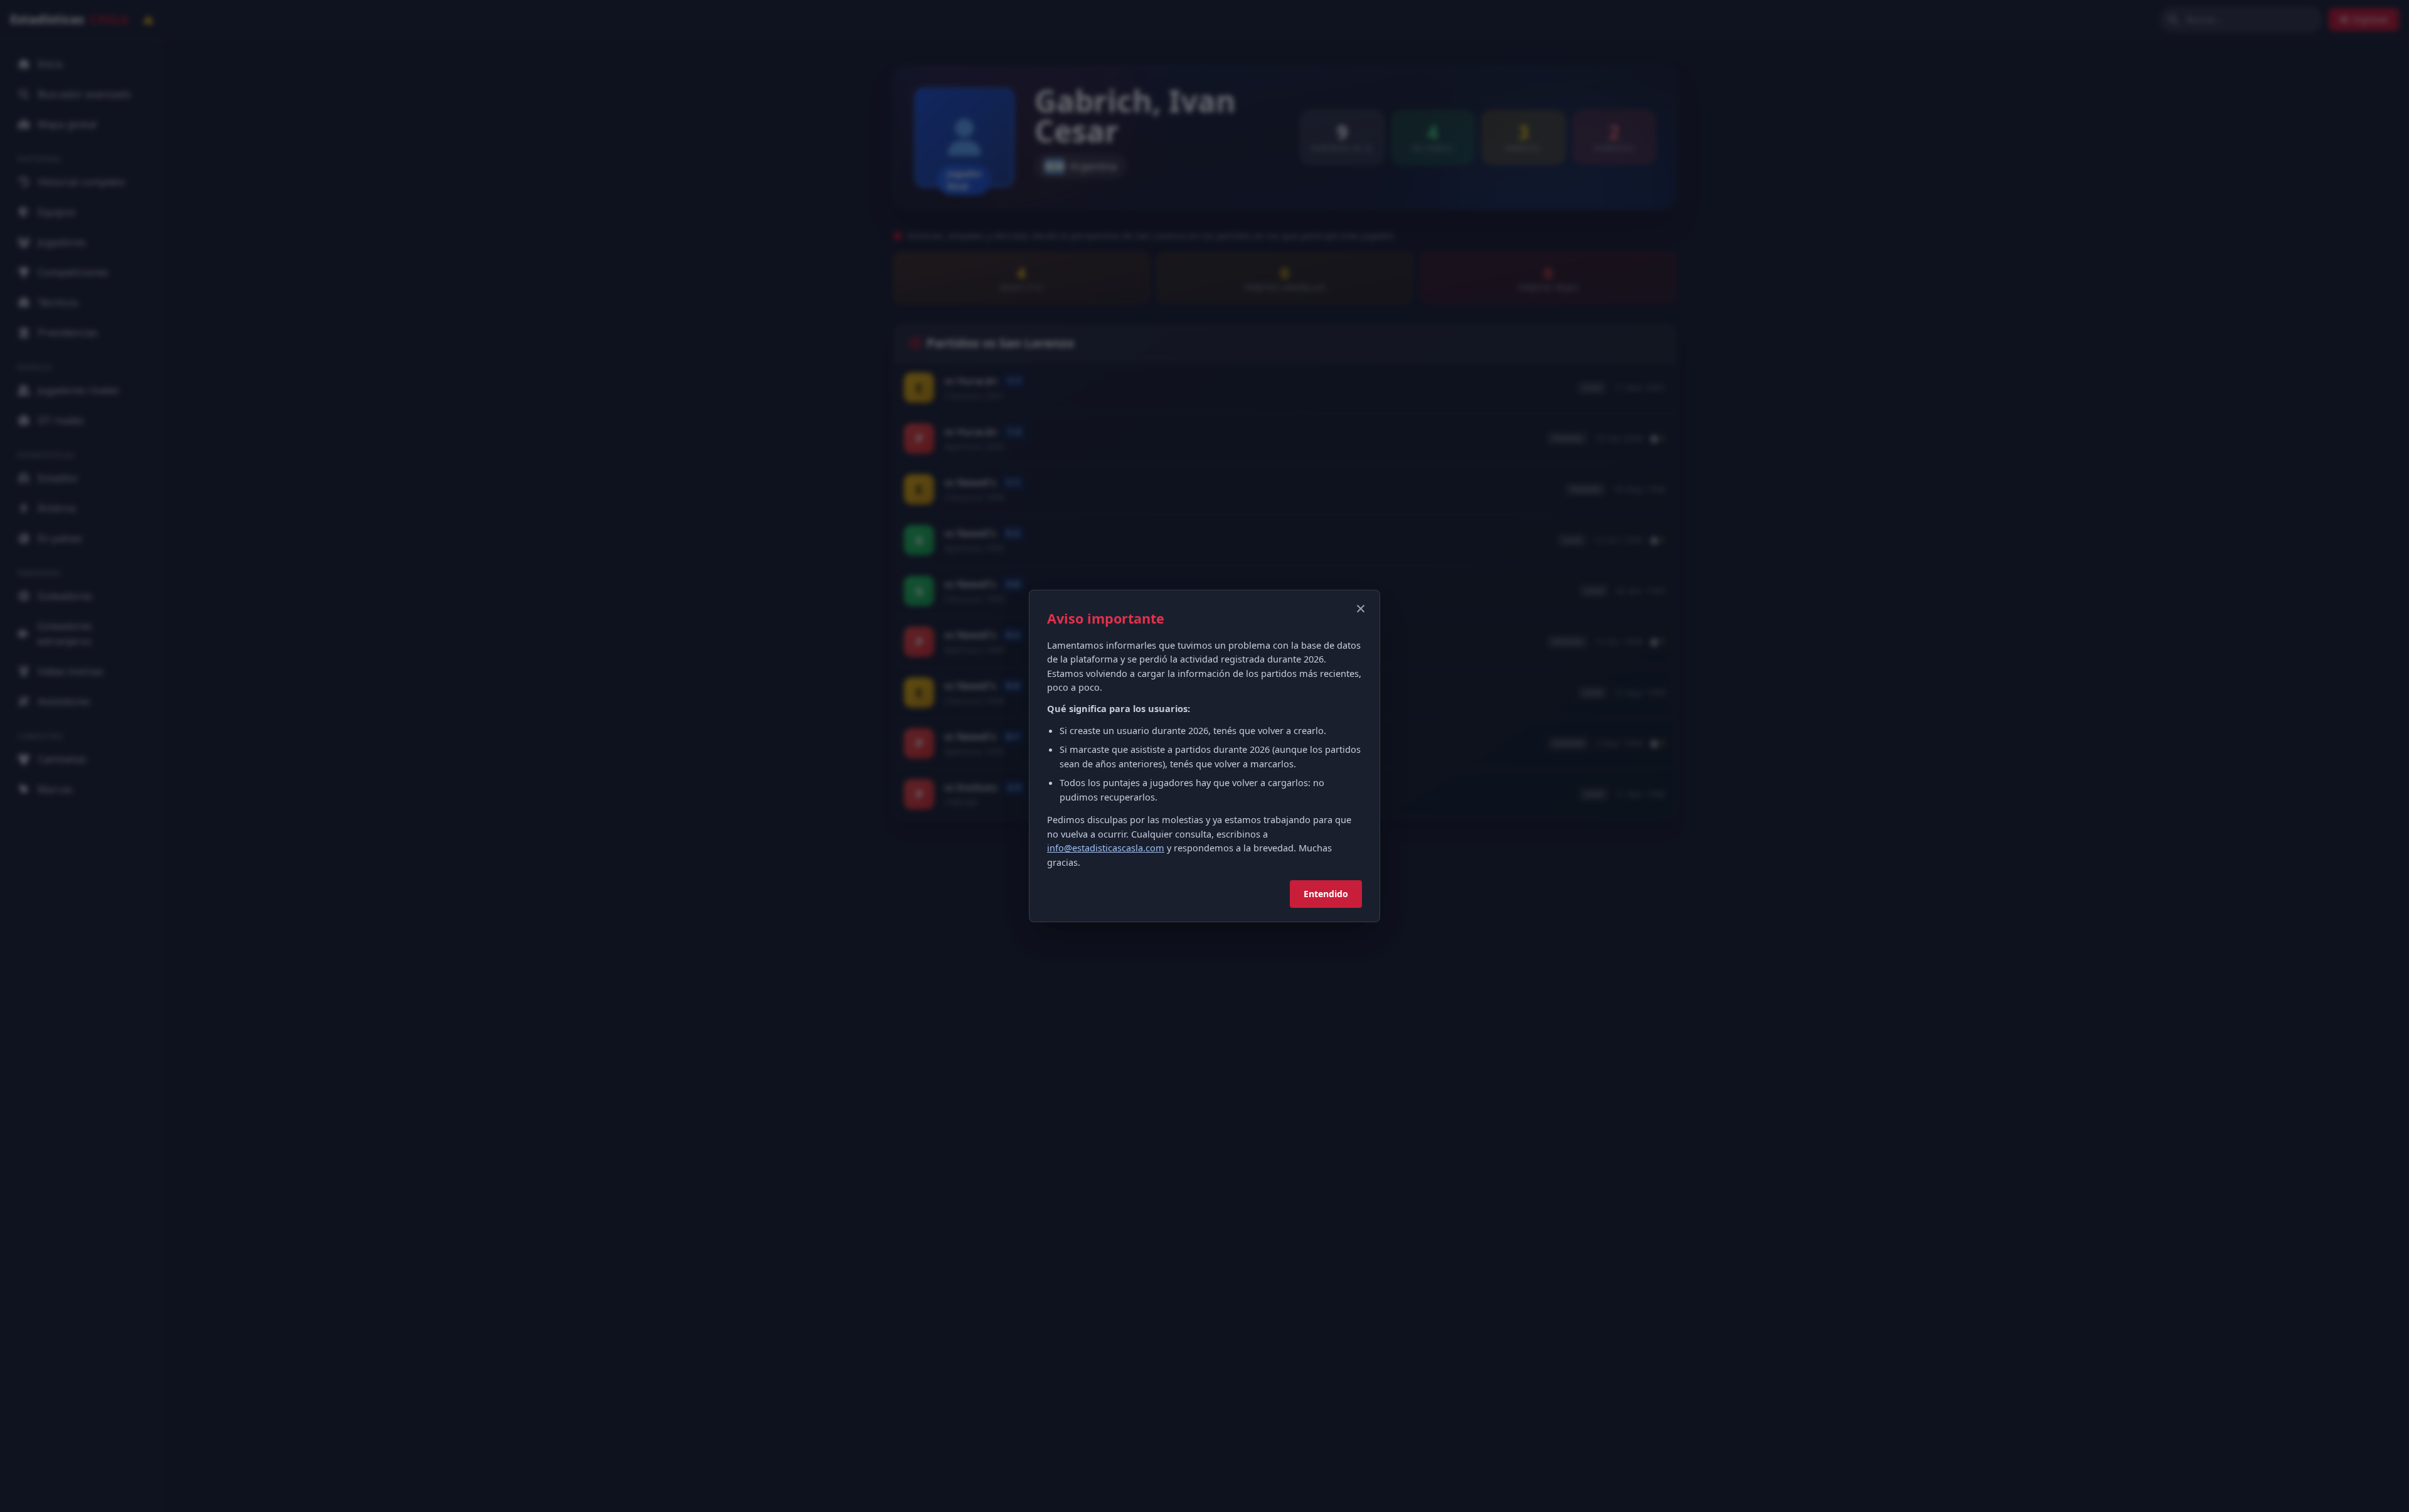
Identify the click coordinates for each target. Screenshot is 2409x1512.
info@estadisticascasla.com (1106, 848)
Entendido (1326, 894)
